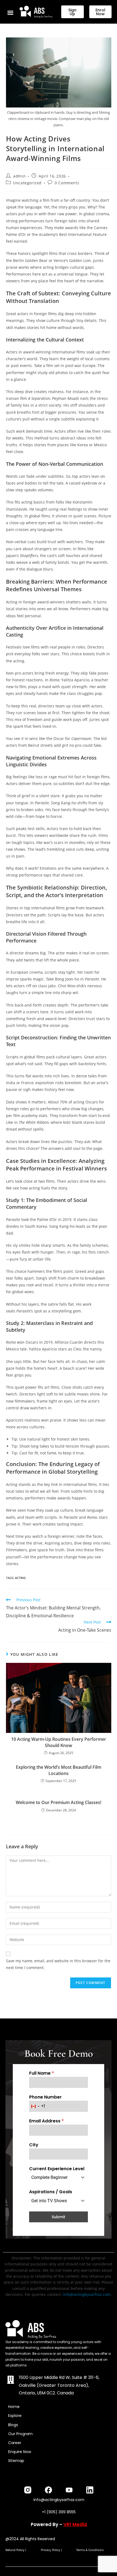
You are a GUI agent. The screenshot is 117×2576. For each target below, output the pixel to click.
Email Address (46, 2121)
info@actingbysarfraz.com (87, 2294)
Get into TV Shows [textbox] (49, 2201)
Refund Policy (15, 2550)
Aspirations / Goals (51, 2192)
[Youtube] (69, 2490)
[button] (10, 12)
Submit (59, 2217)
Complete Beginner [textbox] (49, 2177)
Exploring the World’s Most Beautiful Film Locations (59, 1770)
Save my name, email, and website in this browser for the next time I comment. (58, 1964)
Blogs (13, 2425)
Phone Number (45, 2097)
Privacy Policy (50, 2550)
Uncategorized (27, 183)
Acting (20, 1578)
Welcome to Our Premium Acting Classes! (59, 1802)
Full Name (41, 2073)
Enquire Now (20, 2452)
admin (19, 176)
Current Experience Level (57, 2169)
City (34, 2145)
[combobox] (37, 2106)
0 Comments (67, 183)
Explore (15, 2416)
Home (14, 2407)
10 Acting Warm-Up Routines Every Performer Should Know (59, 1742)
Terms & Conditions (90, 2550)
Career (15, 2443)
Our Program (20, 2434)
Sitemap (16, 2461)
